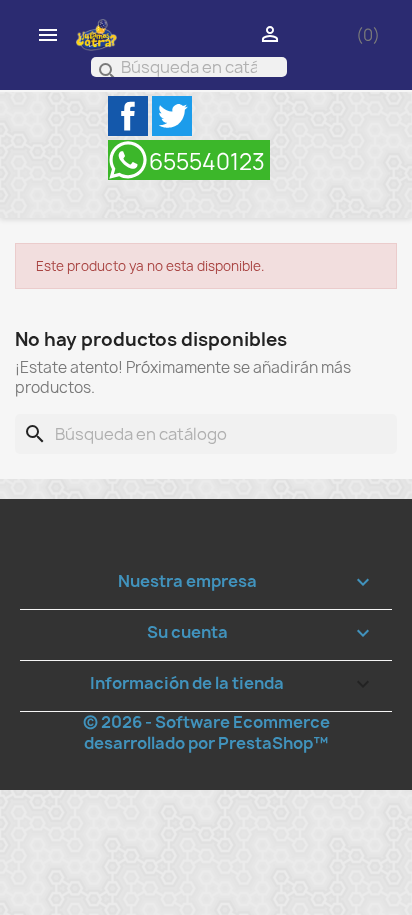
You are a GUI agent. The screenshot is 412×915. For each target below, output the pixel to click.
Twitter (172, 116)
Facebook (128, 116)
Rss (189, 160)
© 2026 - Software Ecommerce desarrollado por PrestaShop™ (206, 732)
